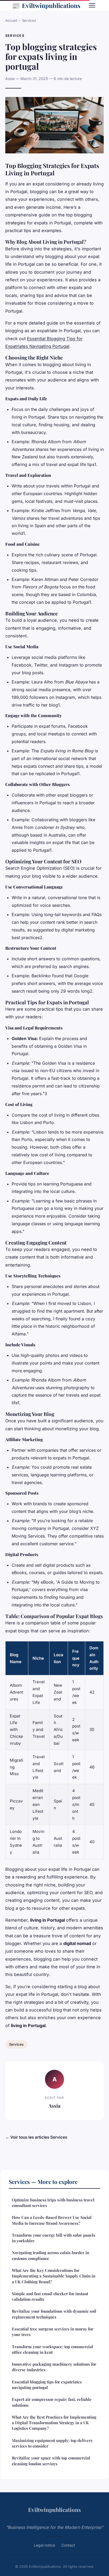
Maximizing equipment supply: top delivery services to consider (52, 2443)
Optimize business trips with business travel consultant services (53, 2203)
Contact (68, 2545)
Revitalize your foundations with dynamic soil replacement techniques (54, 2314)
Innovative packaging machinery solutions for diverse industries (54, 2367)
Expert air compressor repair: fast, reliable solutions (52, 2402)
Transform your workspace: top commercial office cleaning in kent (53, 2349)
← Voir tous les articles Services (36, 2137)
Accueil (11, 20)
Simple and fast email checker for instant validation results (50, 2296)
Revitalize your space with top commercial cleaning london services (51, 2461)
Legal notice (44, 2545)
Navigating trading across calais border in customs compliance (51, 2255)
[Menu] (92, 5)
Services (29, 20)
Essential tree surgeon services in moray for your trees (53, 2332)
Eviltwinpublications (46, 5)
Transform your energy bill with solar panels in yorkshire (54, 2238)
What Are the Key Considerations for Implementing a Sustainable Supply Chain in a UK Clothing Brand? (54, 2276)
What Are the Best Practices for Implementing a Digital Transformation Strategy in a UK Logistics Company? (54, 2423)
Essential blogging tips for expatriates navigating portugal (47, 2385)
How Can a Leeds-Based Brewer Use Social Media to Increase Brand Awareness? (52, 2220)
